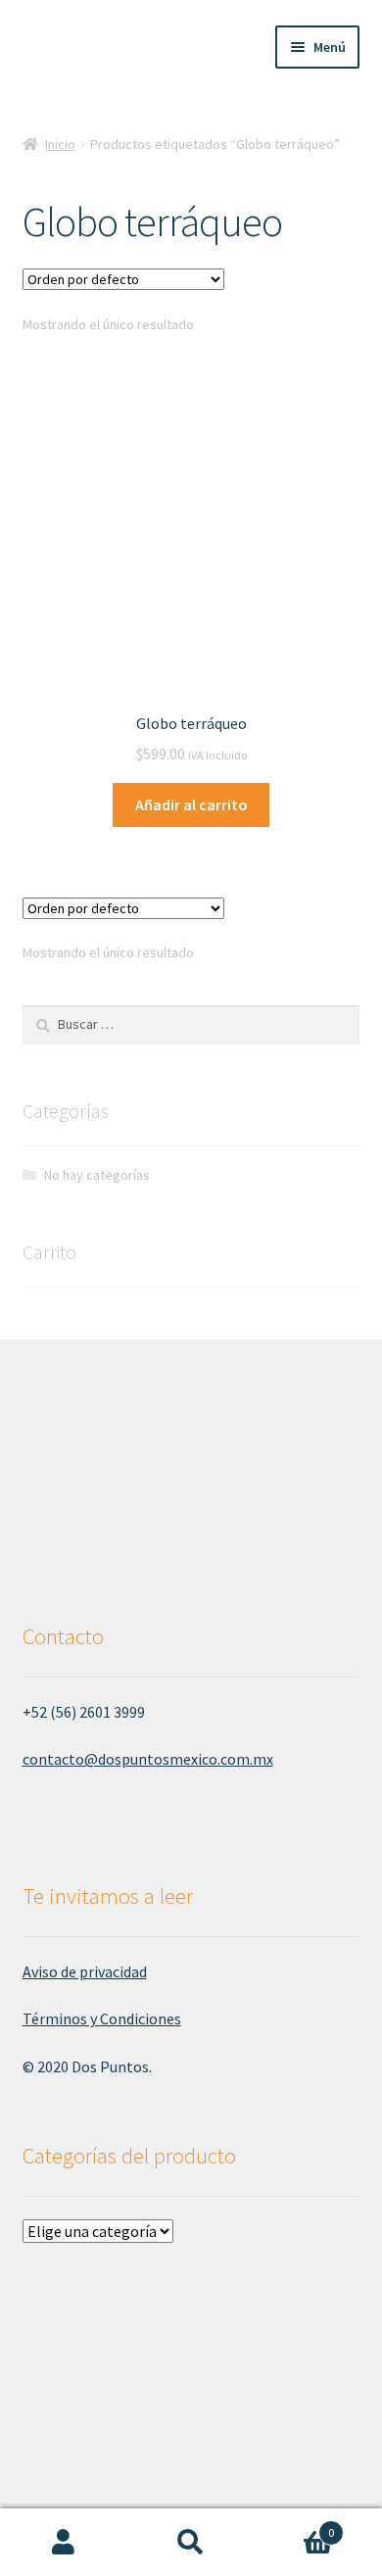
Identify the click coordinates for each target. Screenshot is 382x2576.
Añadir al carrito (191, 804)
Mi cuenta (64, 2543)
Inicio (60, 144)
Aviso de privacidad (85, 1971)
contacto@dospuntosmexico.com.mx (148, 1759)
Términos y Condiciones (102, 2018)
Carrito (294, 2526)
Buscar (191, 2543)
